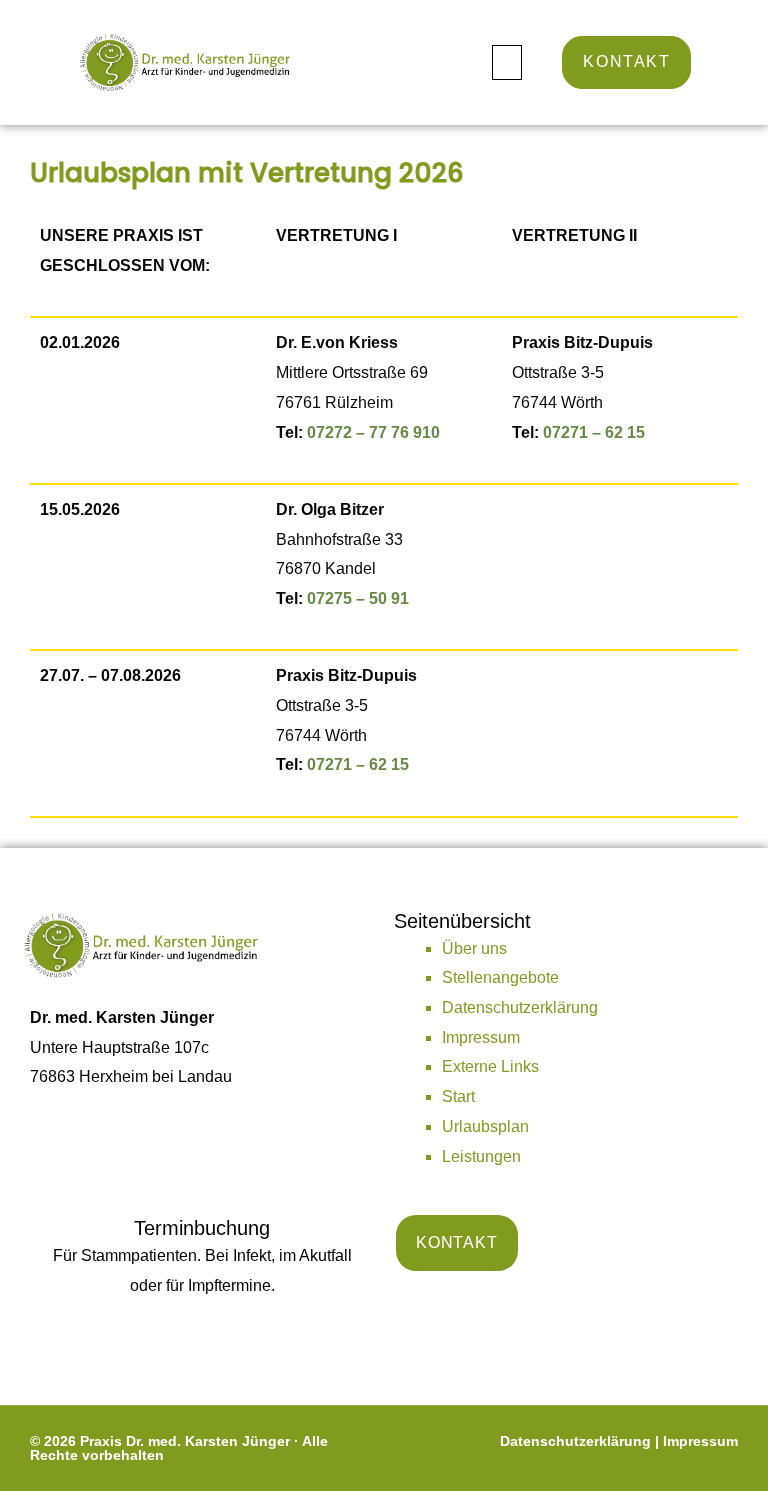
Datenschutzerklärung (520, 1007)
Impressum (481, 1037)
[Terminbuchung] (202, 1335)
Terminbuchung (202, 1228)
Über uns (474, 948)
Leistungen (481, 1156)
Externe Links (490, 1066)
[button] (507, 62)
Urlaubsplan (485, 1126)
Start (458, 1096)
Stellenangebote (500, 977)
